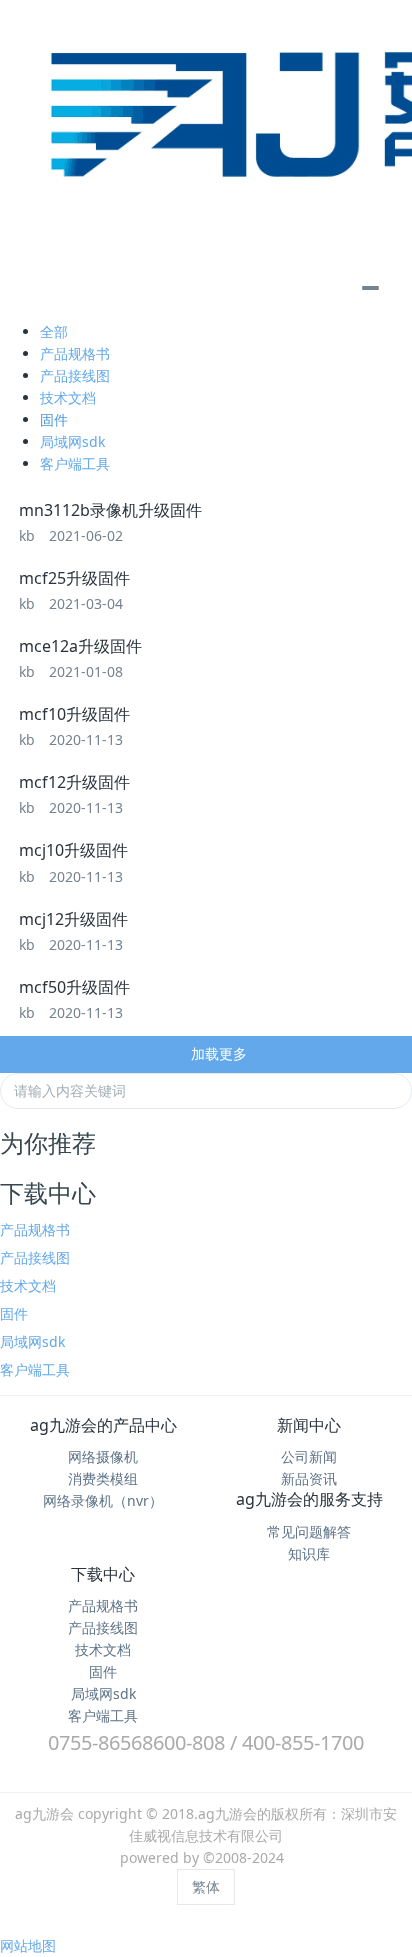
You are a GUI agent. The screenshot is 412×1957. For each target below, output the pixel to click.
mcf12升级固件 (74, 782)
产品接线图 (75, 375)
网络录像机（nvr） (103, 1500)
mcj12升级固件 (73, 919)
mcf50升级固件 (74, 987)
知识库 (309, 1553)
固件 (54, 419)
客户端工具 (75, 463)
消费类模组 (103, 1478)
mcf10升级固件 (74, 714)
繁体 (206, 1886)
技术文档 (68, 397)
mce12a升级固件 (80, 646)
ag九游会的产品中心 (103, 1425)
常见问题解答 (309, 1531)
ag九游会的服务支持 (309, 1499)
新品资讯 (309, 1478)
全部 (54, 331)
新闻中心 (309, 1425)
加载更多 (217, 1053)
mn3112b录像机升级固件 (110, 510)
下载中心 (103, 1574)
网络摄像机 (103, 1456)
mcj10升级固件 (73, 850)
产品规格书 (75, 353)
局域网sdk (72, 441)
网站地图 (28, 1945)
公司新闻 (309, 1456)
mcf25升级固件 (74, 578)
